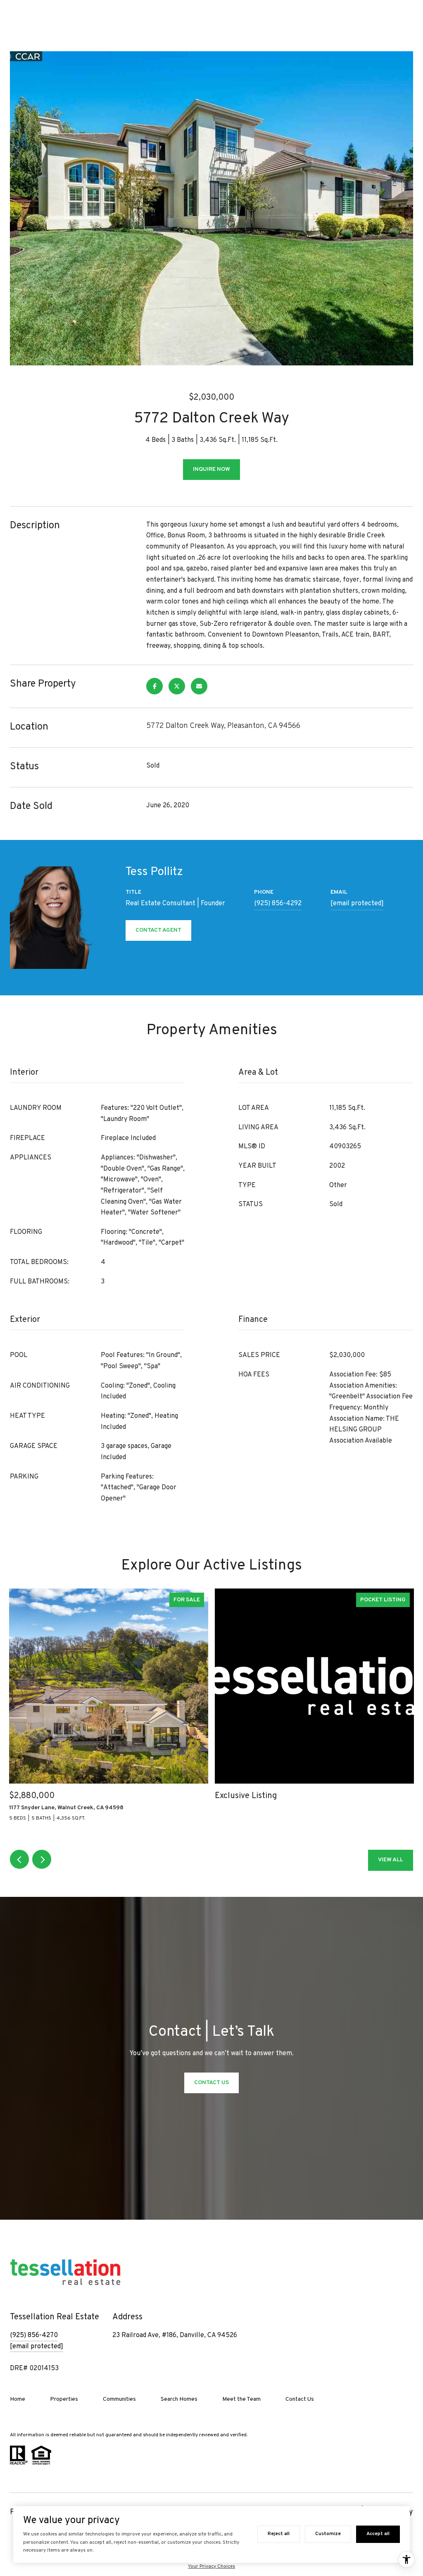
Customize (328, 2534)
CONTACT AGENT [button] (158, 930)
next (42, 1859)
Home (18, 2399)
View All (391, 1860)
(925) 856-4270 (34, 2335)
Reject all (279, 2534)
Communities (119, 2399)
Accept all (378, 2534)
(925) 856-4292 (278, 904)
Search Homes (179, 2399)
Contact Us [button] (211, 2083)
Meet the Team (241, 2399)
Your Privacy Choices (211, 2566)
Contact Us (300, 2399)
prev (19, 1859)
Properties (64, 2399)
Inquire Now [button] (211, 469)
